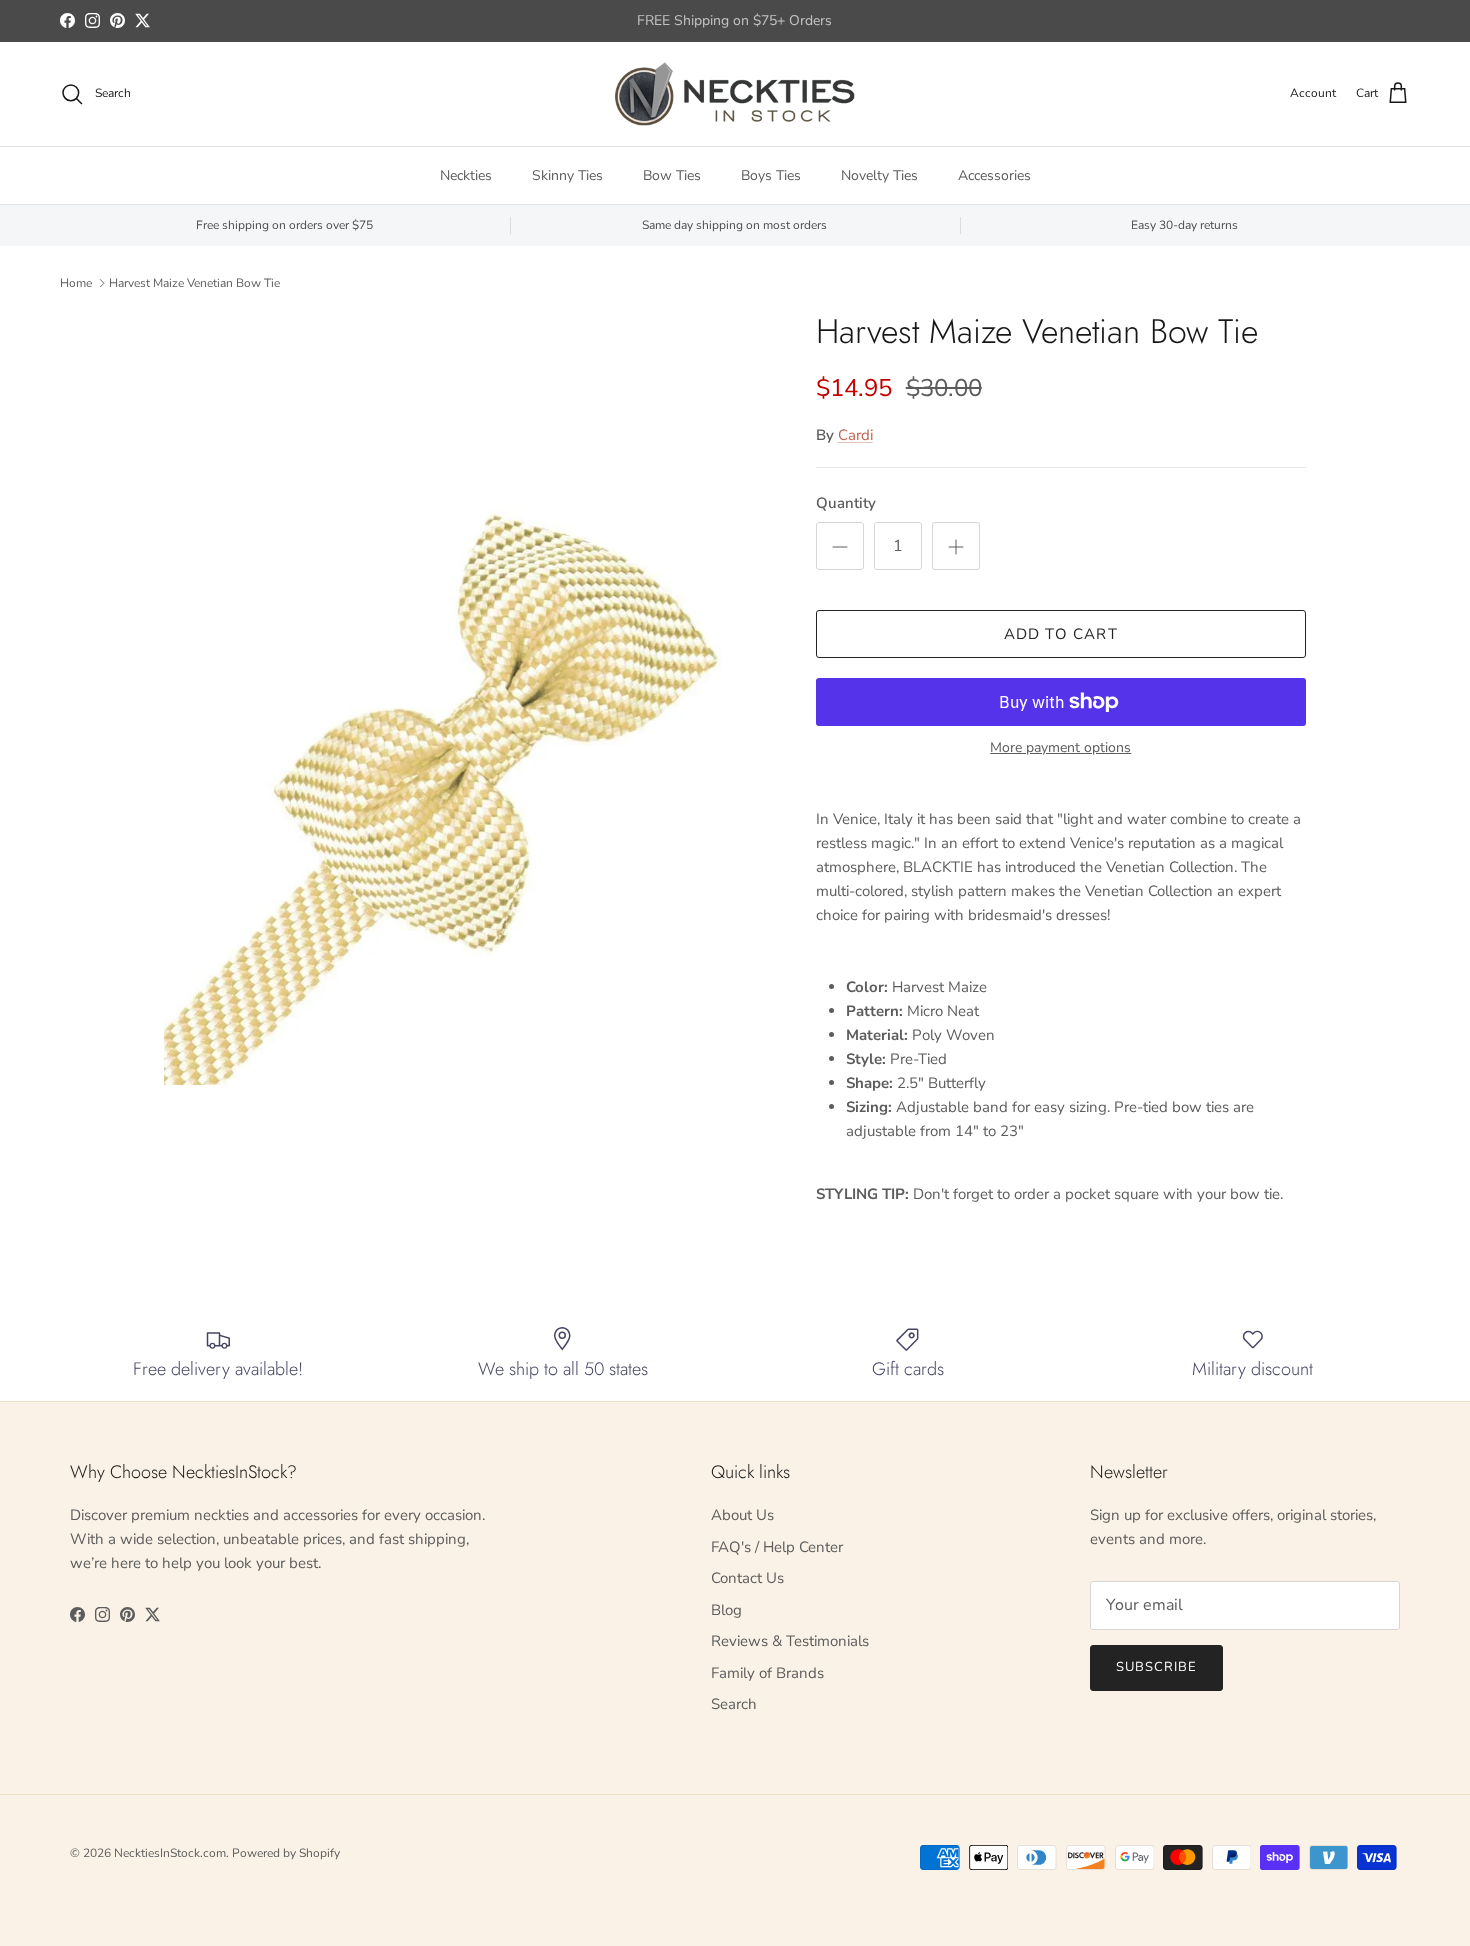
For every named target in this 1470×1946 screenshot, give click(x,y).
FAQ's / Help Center (777, 1547)
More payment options (1060, 748)
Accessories (994, 175)
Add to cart (1061, 634)
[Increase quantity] (956, 546)
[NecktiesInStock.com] (735, 94)
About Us (742, 1515)
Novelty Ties (879, 175)
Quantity (846, 503)
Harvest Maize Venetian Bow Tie (194, 283)
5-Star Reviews (773, 26)
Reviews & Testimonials (790, 1641)
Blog (726, 1610)
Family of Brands (767, 1673)
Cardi (855, 435)
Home (76, 283)
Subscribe (1156, 1667)
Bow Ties (672, 175)
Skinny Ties (567, 175)
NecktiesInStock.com (170, 1853)
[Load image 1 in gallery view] (468, 698)
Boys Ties (771, 175)
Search (734, 1704)
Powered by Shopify (286, 1853)
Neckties (466, 175)
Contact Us (747, 1578)
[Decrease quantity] (840, 546)
